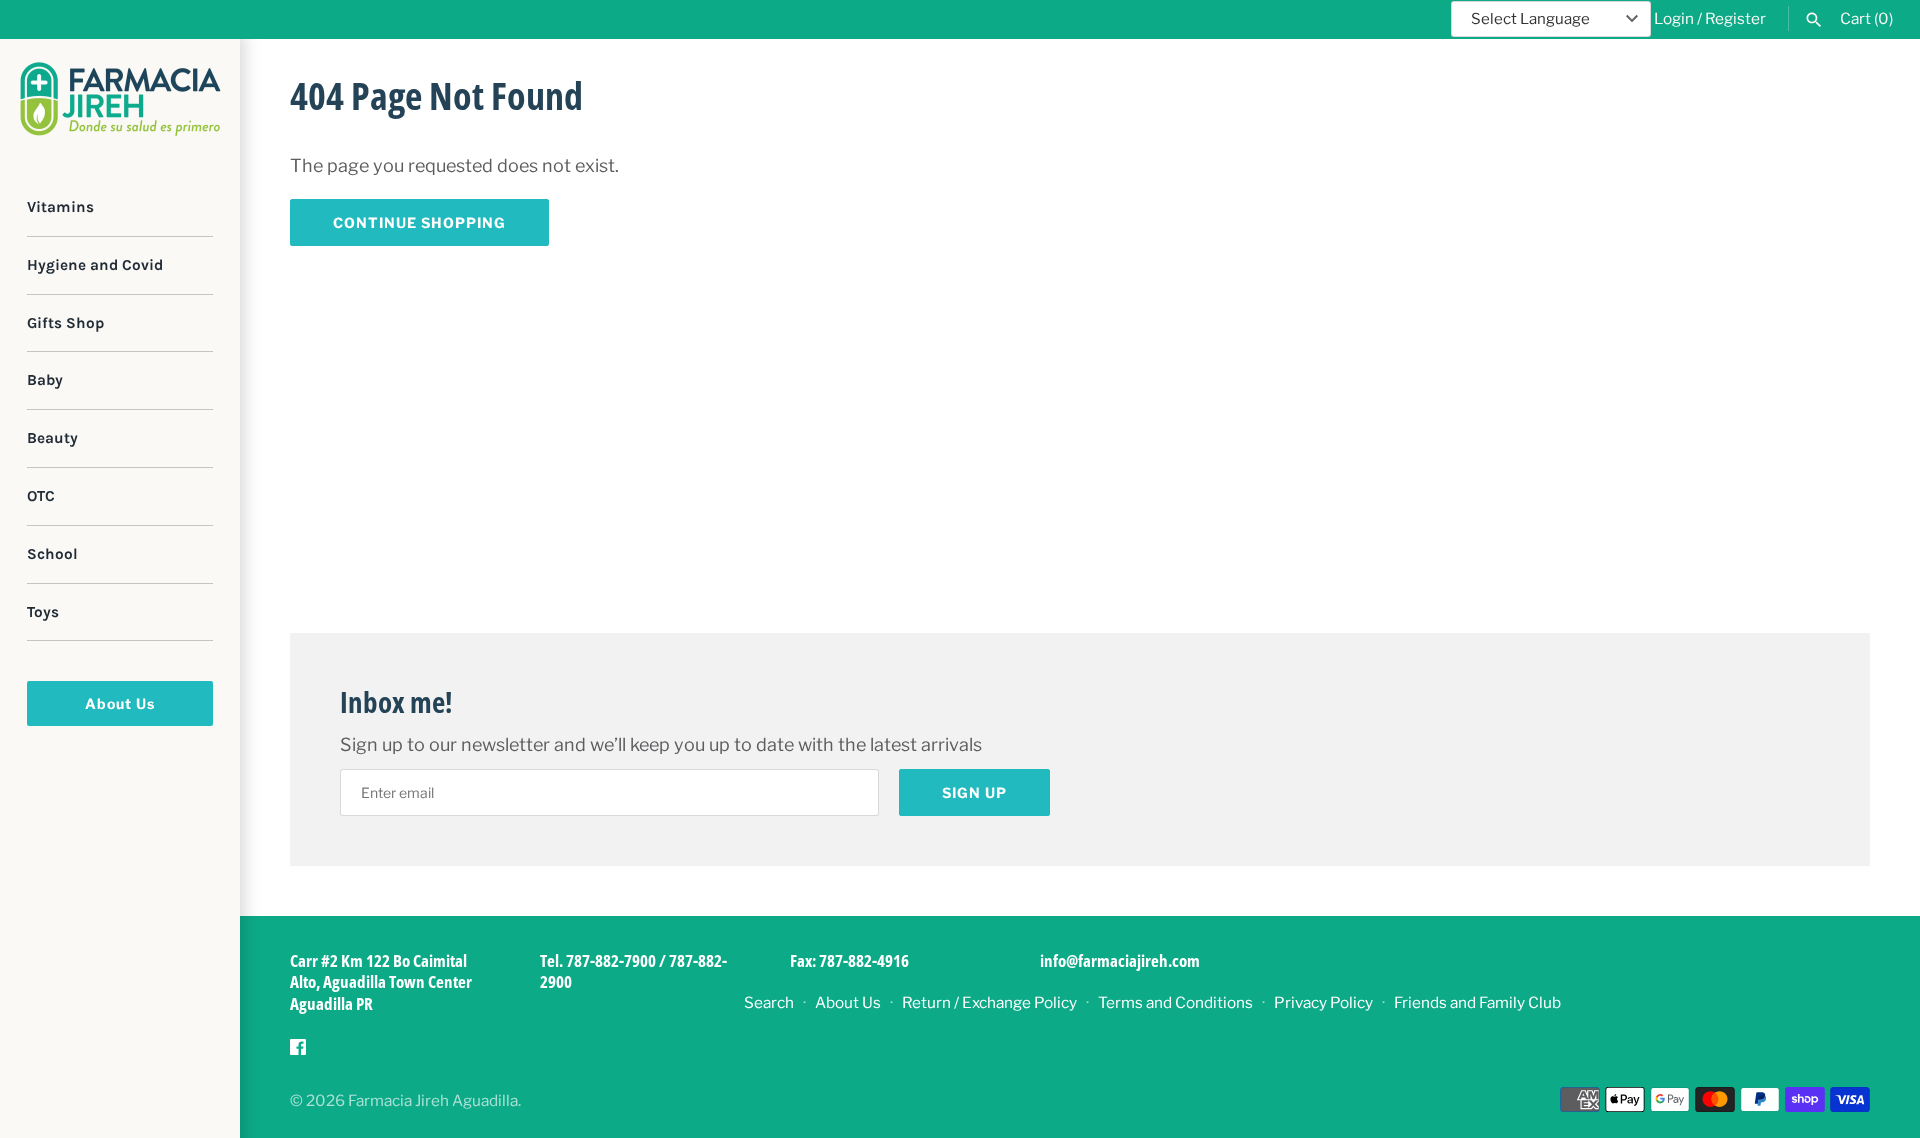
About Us (120, 703)
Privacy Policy (1323, 1002)
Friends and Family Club (1477, 1002)
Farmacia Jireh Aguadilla (433, 1100)
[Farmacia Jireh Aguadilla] (120, 99)
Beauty (52, 438)
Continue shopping (419, 222)
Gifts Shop (65, 323)
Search (769, 1002)
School (52, 554)
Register (1735, 18)
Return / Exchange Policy (989, 1002)
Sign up (974, 792)
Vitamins (60, 207)
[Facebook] (298, 1052)
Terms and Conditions (1175, 1002)
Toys (43, 612)
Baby (45, 380)
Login (1674, 18)
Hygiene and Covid (95, 265)
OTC (41, 496)
